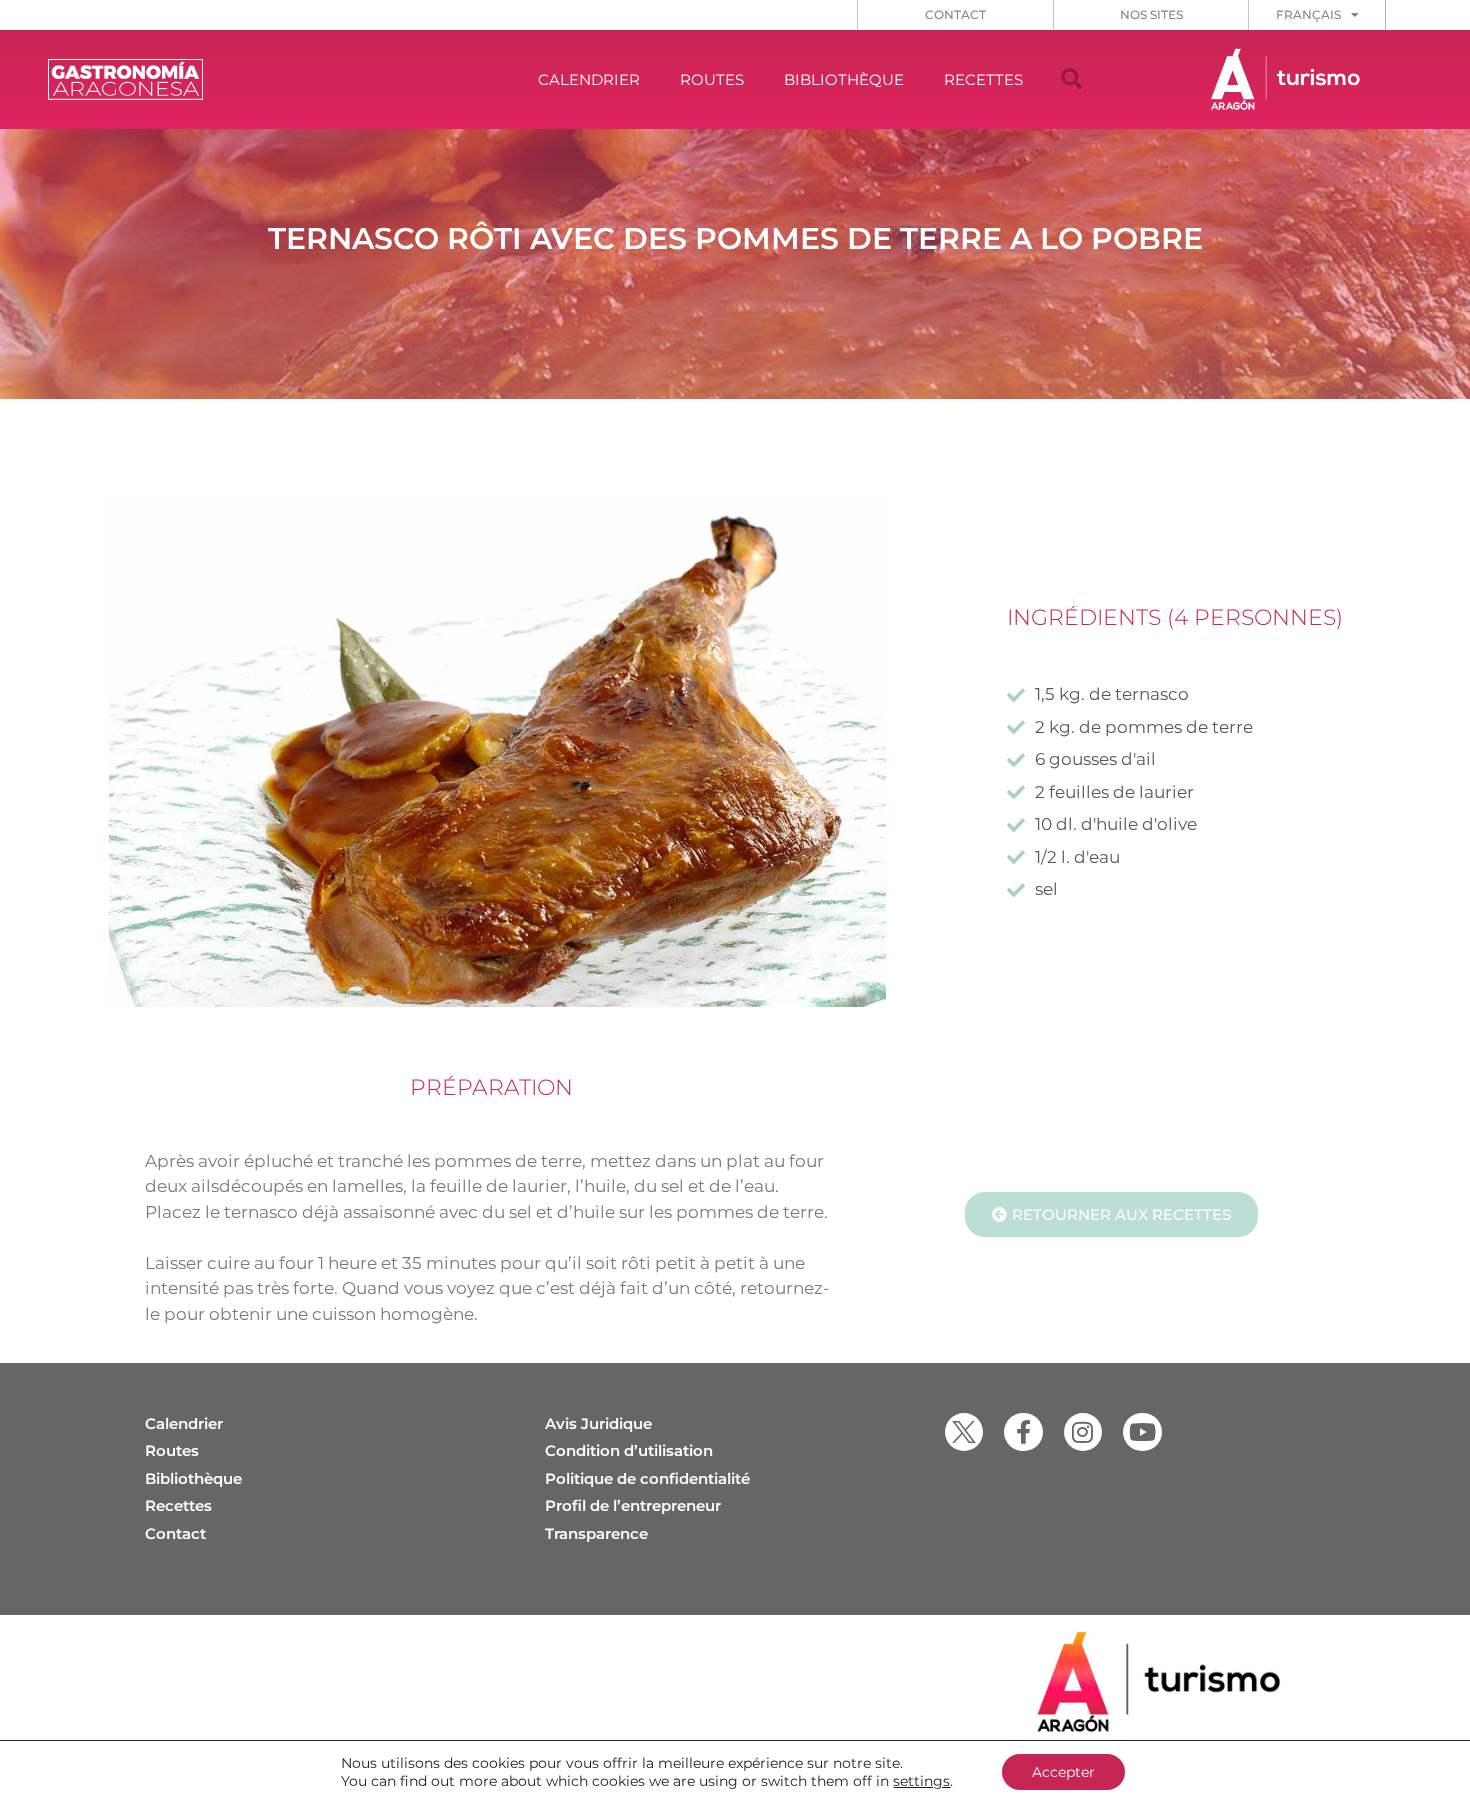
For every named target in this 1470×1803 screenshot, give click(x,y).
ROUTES (712, 79)
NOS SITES (1151, 14)
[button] (1072, 80)
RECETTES (983, 79)
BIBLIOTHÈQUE (844, 79)
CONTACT (955, 14)
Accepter (1063, 1772)
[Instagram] (1083, 1432)
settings (921, 1781)
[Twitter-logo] (964, 1432)
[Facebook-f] (1023, 1432)
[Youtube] (1142, 1432)
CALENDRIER (589, 79)
